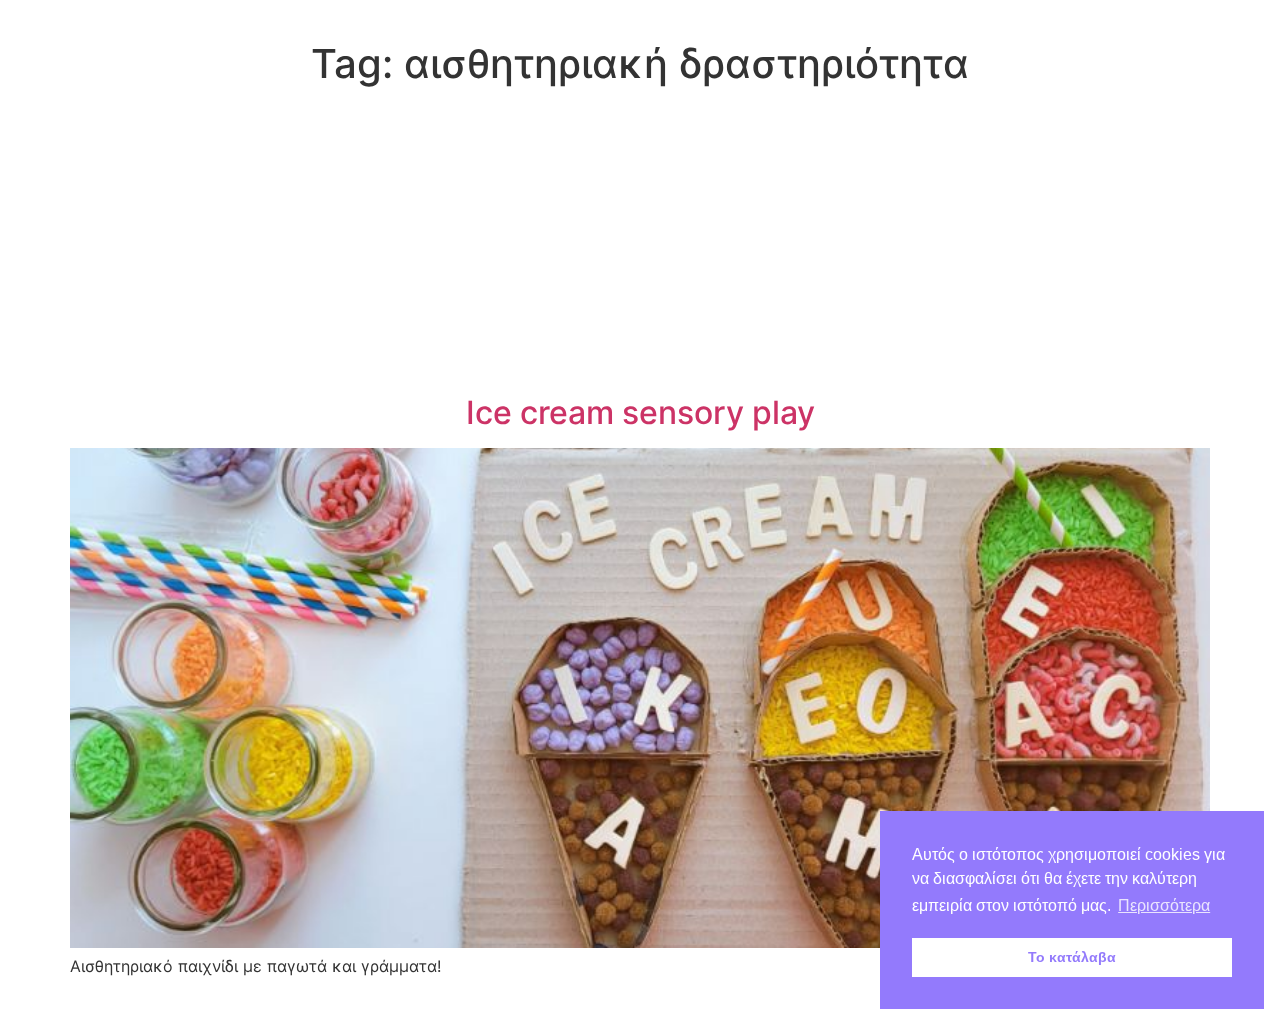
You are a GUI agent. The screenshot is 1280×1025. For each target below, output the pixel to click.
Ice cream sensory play (640, 412)
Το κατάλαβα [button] (1072, 957)
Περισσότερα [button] (1164, 905)
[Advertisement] (640, 244)
